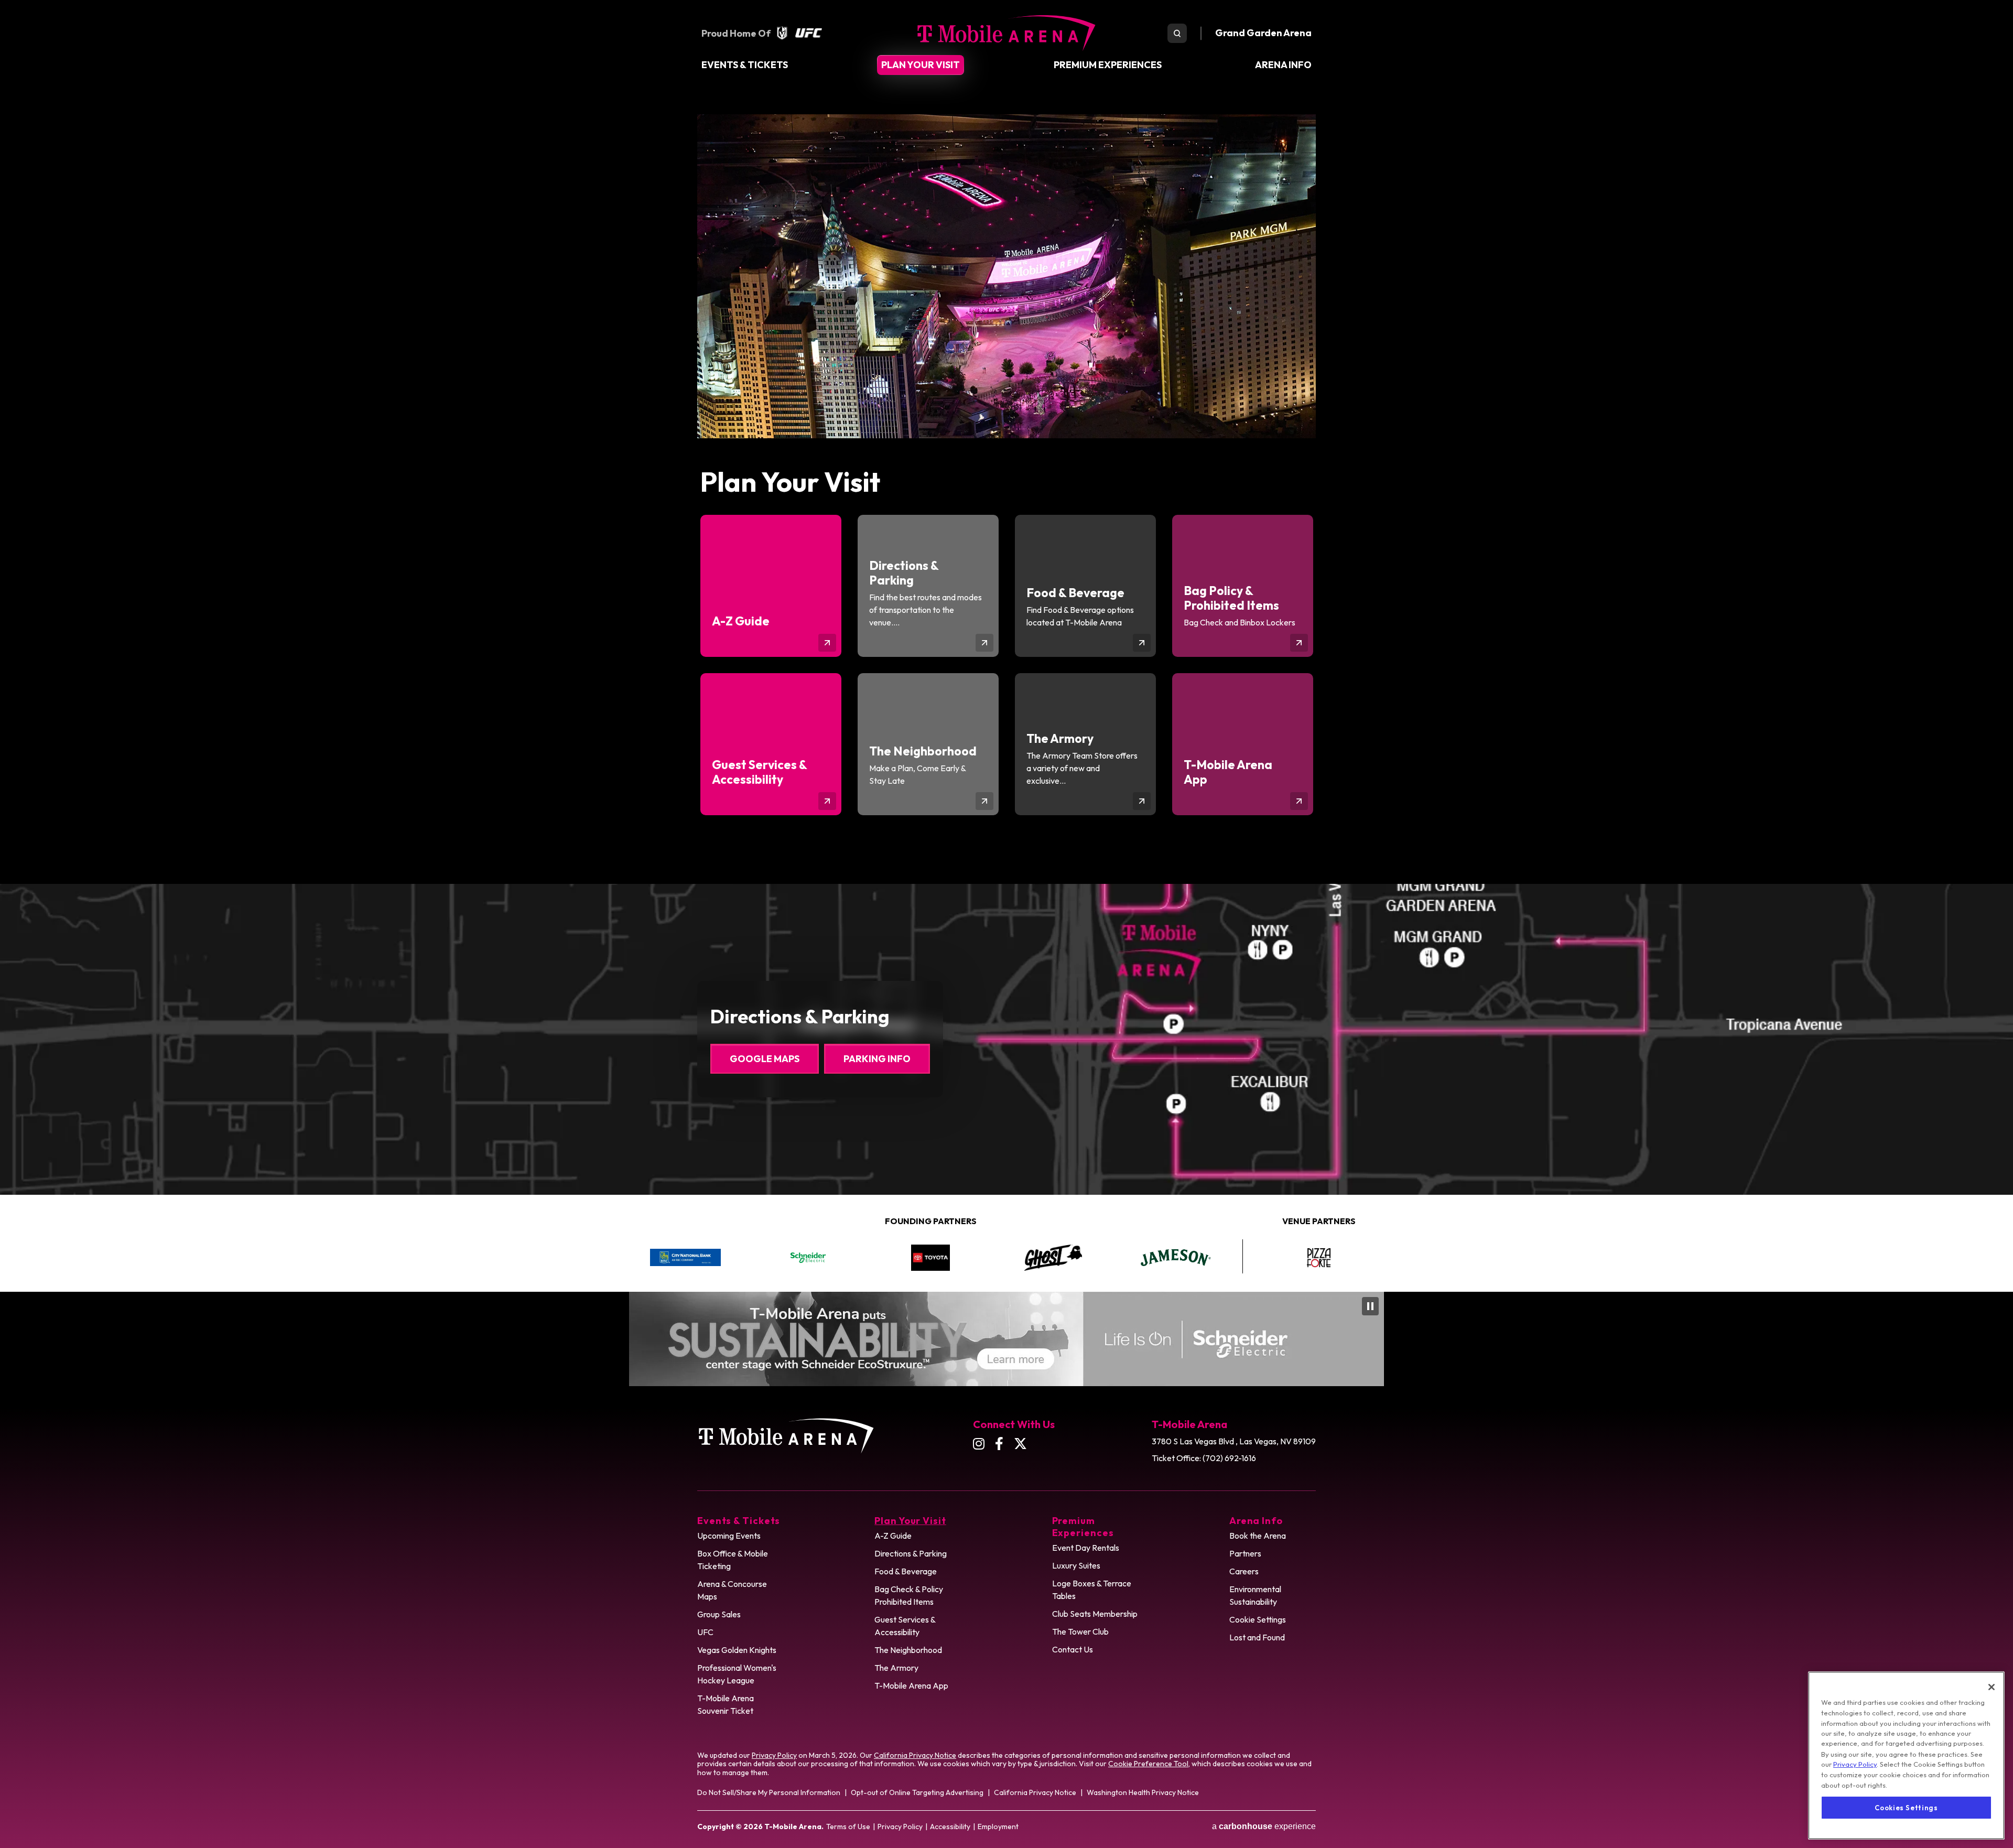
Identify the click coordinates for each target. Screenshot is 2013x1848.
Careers (1244, 1571)
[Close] (1992, 1687)
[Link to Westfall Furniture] (1319, 1257)
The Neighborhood (908, 1650)
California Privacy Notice (915, 1755)
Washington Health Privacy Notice (1143, 1792)
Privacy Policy (774, 1755)
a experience (1264, 1826)
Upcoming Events (729, 1536)
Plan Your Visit (921, 65)
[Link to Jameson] (1053, 1257)
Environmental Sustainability (1255, 1595)
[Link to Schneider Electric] (685, 1258)
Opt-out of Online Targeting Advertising (917, 1792)
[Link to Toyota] (808, 1258)
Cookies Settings (1906, 1807)
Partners (1245, 1553)
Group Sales (719, 1614)
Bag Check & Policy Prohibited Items (909, 1595)
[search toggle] (1177, 33)
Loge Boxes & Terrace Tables (1092, 1590)
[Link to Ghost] (930, 1258)
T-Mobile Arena (1006, 33)
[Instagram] (979, 1444)
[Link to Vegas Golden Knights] (782, 33)
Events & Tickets (745, 65)
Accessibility (950, 1827)
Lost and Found (1257, 1637)
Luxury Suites (1076, 1565)
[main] (1006, 499)
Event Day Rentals (1086, 1548)
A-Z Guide (893, 1536)
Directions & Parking (911, 1553)
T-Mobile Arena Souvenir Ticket (726, 1704)
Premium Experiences (1108, 65)
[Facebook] (999, 1444)
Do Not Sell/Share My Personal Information (769, 1792)
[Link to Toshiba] (1006, 1339)
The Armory (896, 1668)
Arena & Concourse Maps (732, 1590)
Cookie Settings (1258, 1619)
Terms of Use (848, 1827)
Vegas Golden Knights (737, 1650)
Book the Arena (1258, 1536)
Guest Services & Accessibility (905, 1626)
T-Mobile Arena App (911, 1685)
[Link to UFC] (809, 33)
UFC (705, 1632)
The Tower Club (1080, 1631)
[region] (1906, 1755)
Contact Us (1073, 1649)
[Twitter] (1020, 1444)
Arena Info (1283, 65)
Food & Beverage (906, 1571)
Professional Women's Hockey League (737, 1674)
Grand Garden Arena (1263, 33)
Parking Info (877, 1059)
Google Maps (765, 1059)
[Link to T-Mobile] (1176, 1258)
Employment (998, 1827)
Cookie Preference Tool (1148, 1764)
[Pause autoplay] (1218, 1228)
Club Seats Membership (1095, 1614)
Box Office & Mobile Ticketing (733, 1560)
